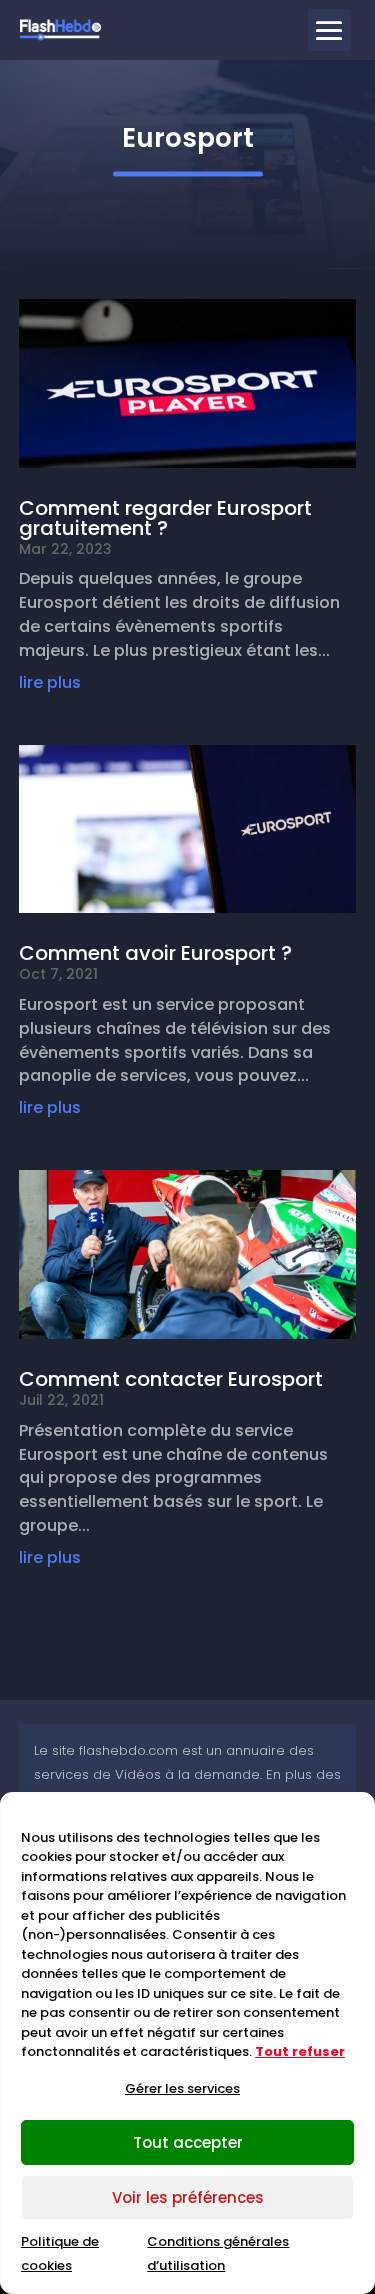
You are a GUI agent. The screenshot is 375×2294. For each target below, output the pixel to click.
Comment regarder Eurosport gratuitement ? (165, 518)
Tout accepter (188, 2142)
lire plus (50, 682)
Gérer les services (182, 2088)
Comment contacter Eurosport (171, 1379)
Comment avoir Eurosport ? (155, 953)
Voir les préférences (188, 2197)
